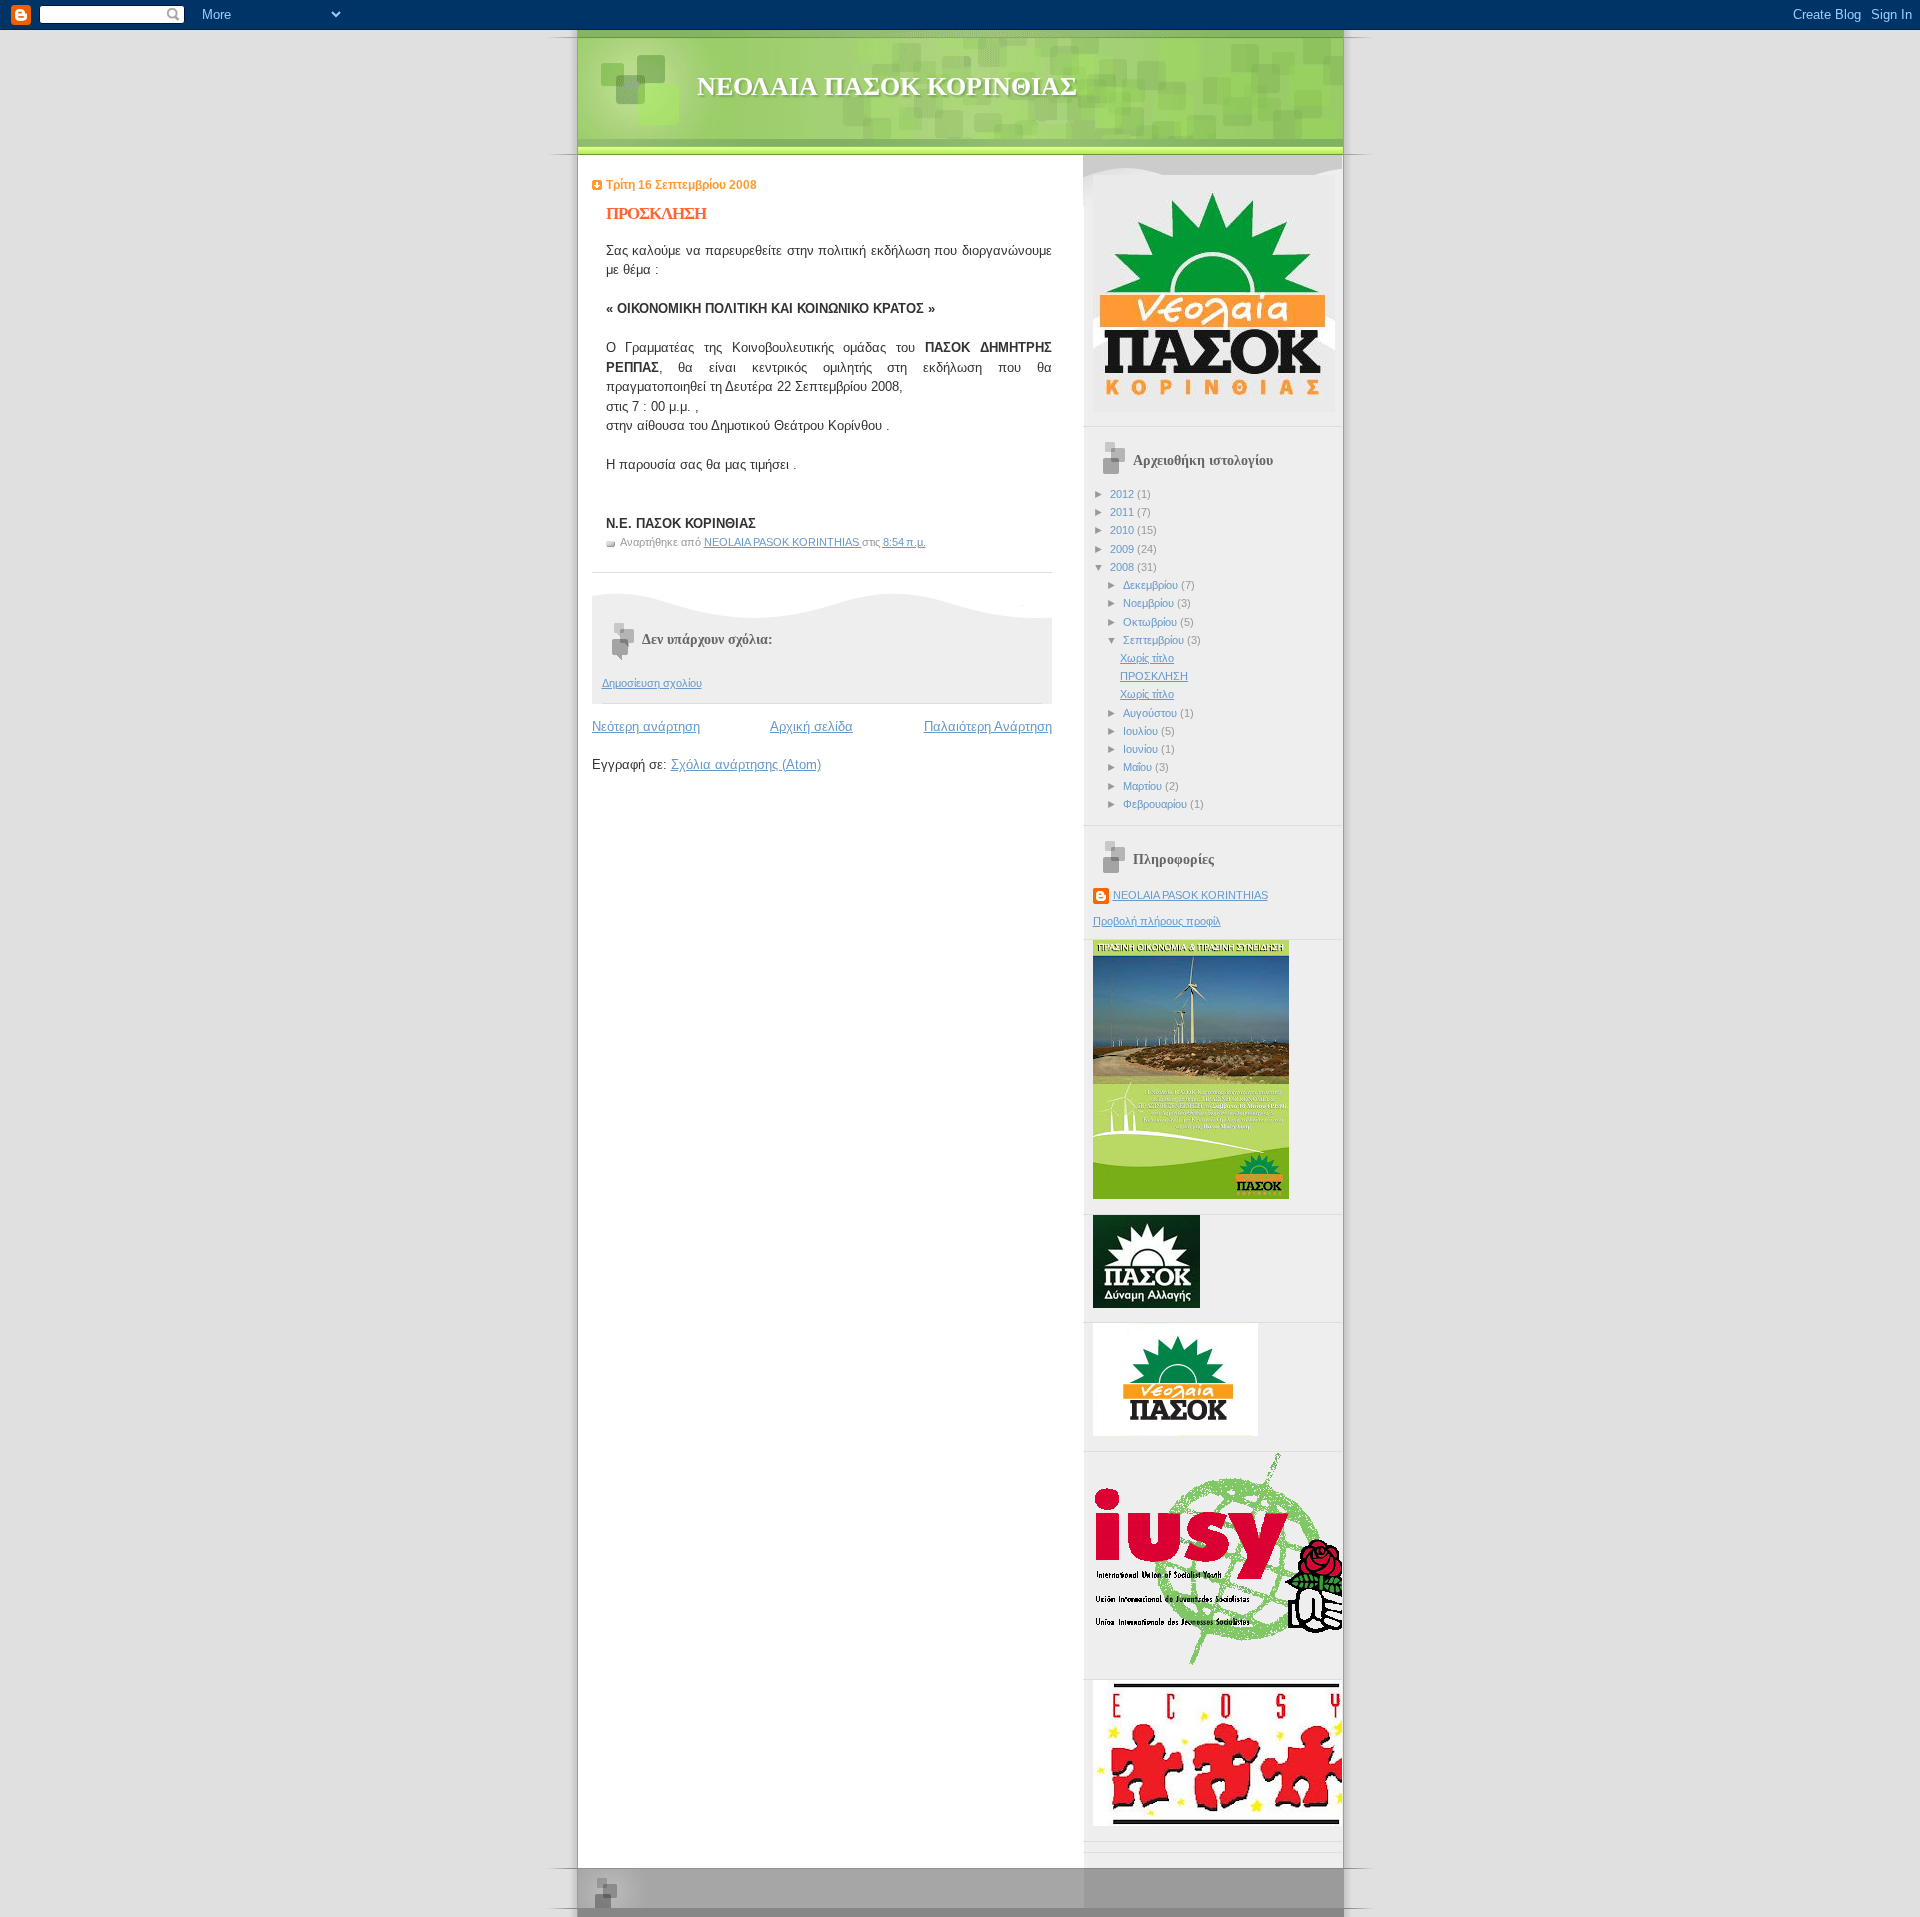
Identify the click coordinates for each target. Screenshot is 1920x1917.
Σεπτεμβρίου (1155, 640)
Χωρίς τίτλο (1147, 658)
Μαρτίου (1144, 786)
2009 (1123, 549)
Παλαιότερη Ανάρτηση (988, 726)
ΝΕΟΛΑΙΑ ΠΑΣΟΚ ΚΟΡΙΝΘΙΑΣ (887, 86)
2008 (1123, 567)
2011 (1123, 512)
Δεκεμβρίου (1152, 585)
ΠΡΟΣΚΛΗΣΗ (1154, 676)
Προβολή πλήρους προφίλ (1157, 921)
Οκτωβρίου (1151, 622)
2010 (1123, 530)
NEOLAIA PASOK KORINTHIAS (1190, 895)
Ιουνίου (1142, 749)
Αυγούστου (1151, 713)
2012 (1123, 494)
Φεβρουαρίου (1156, 804)
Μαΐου (1139, 767)
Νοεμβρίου (1150, 603)
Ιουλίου (1142, 731)
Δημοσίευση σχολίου (652, 683)
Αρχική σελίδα (811, 726)
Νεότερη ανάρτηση (646, 726)
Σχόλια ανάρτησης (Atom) (746, 764)
